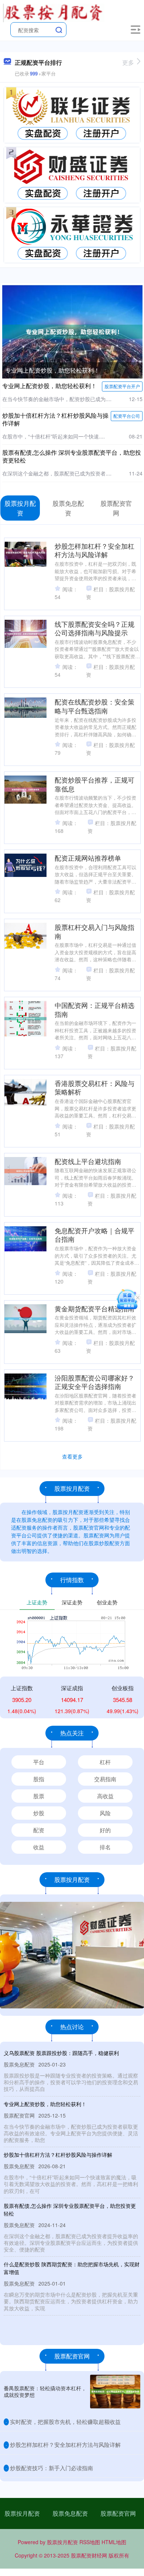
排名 (105, 1847)
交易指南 (105, 1779)
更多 (128, 62)
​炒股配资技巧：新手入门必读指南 (52, 2468)
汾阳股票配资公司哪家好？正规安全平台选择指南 (95, 1382)
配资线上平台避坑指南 (88, 1161)
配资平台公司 (127, 416)
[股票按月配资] (54, 12)
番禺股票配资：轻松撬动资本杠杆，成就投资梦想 (45, 2391)
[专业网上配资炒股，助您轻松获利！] (72, 331)
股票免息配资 (70, 2513)
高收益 (105, 1796)
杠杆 (105, 1762)
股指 (39, 1779)
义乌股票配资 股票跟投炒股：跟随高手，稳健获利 (61, 2053)
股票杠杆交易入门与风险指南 (95, 931)
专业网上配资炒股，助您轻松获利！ (52, 370)
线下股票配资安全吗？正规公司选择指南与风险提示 (95, 628)
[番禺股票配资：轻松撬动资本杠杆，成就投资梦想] (115, 2392)
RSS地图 (90, 2542)
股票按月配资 (22, 2513)
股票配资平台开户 (122, 386)
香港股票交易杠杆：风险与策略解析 (95, 1087)
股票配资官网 (118, 2513)
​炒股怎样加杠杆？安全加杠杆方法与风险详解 (65, 2444)
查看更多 (72, 1456)
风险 (105, 1813)
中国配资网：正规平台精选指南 (95, 1009)
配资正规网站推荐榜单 (88, 858)
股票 (39, 1796)
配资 (39, 1830)
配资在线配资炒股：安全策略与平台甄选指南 (95, 706)
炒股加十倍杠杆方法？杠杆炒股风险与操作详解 (55, 419)
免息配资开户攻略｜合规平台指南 (95, 1235)
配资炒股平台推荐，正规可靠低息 (95, 784)
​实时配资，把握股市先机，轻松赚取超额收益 (65, 2422)
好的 (105, 1830)
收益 (39, 1847)
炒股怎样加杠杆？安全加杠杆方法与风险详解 (95, 550)
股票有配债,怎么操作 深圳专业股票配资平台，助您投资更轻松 (72, 456)
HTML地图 (114, 2542)
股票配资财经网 (89, 2555)
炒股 (39, 1813)
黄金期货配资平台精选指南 (95, 1308)
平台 (39, 1762)
